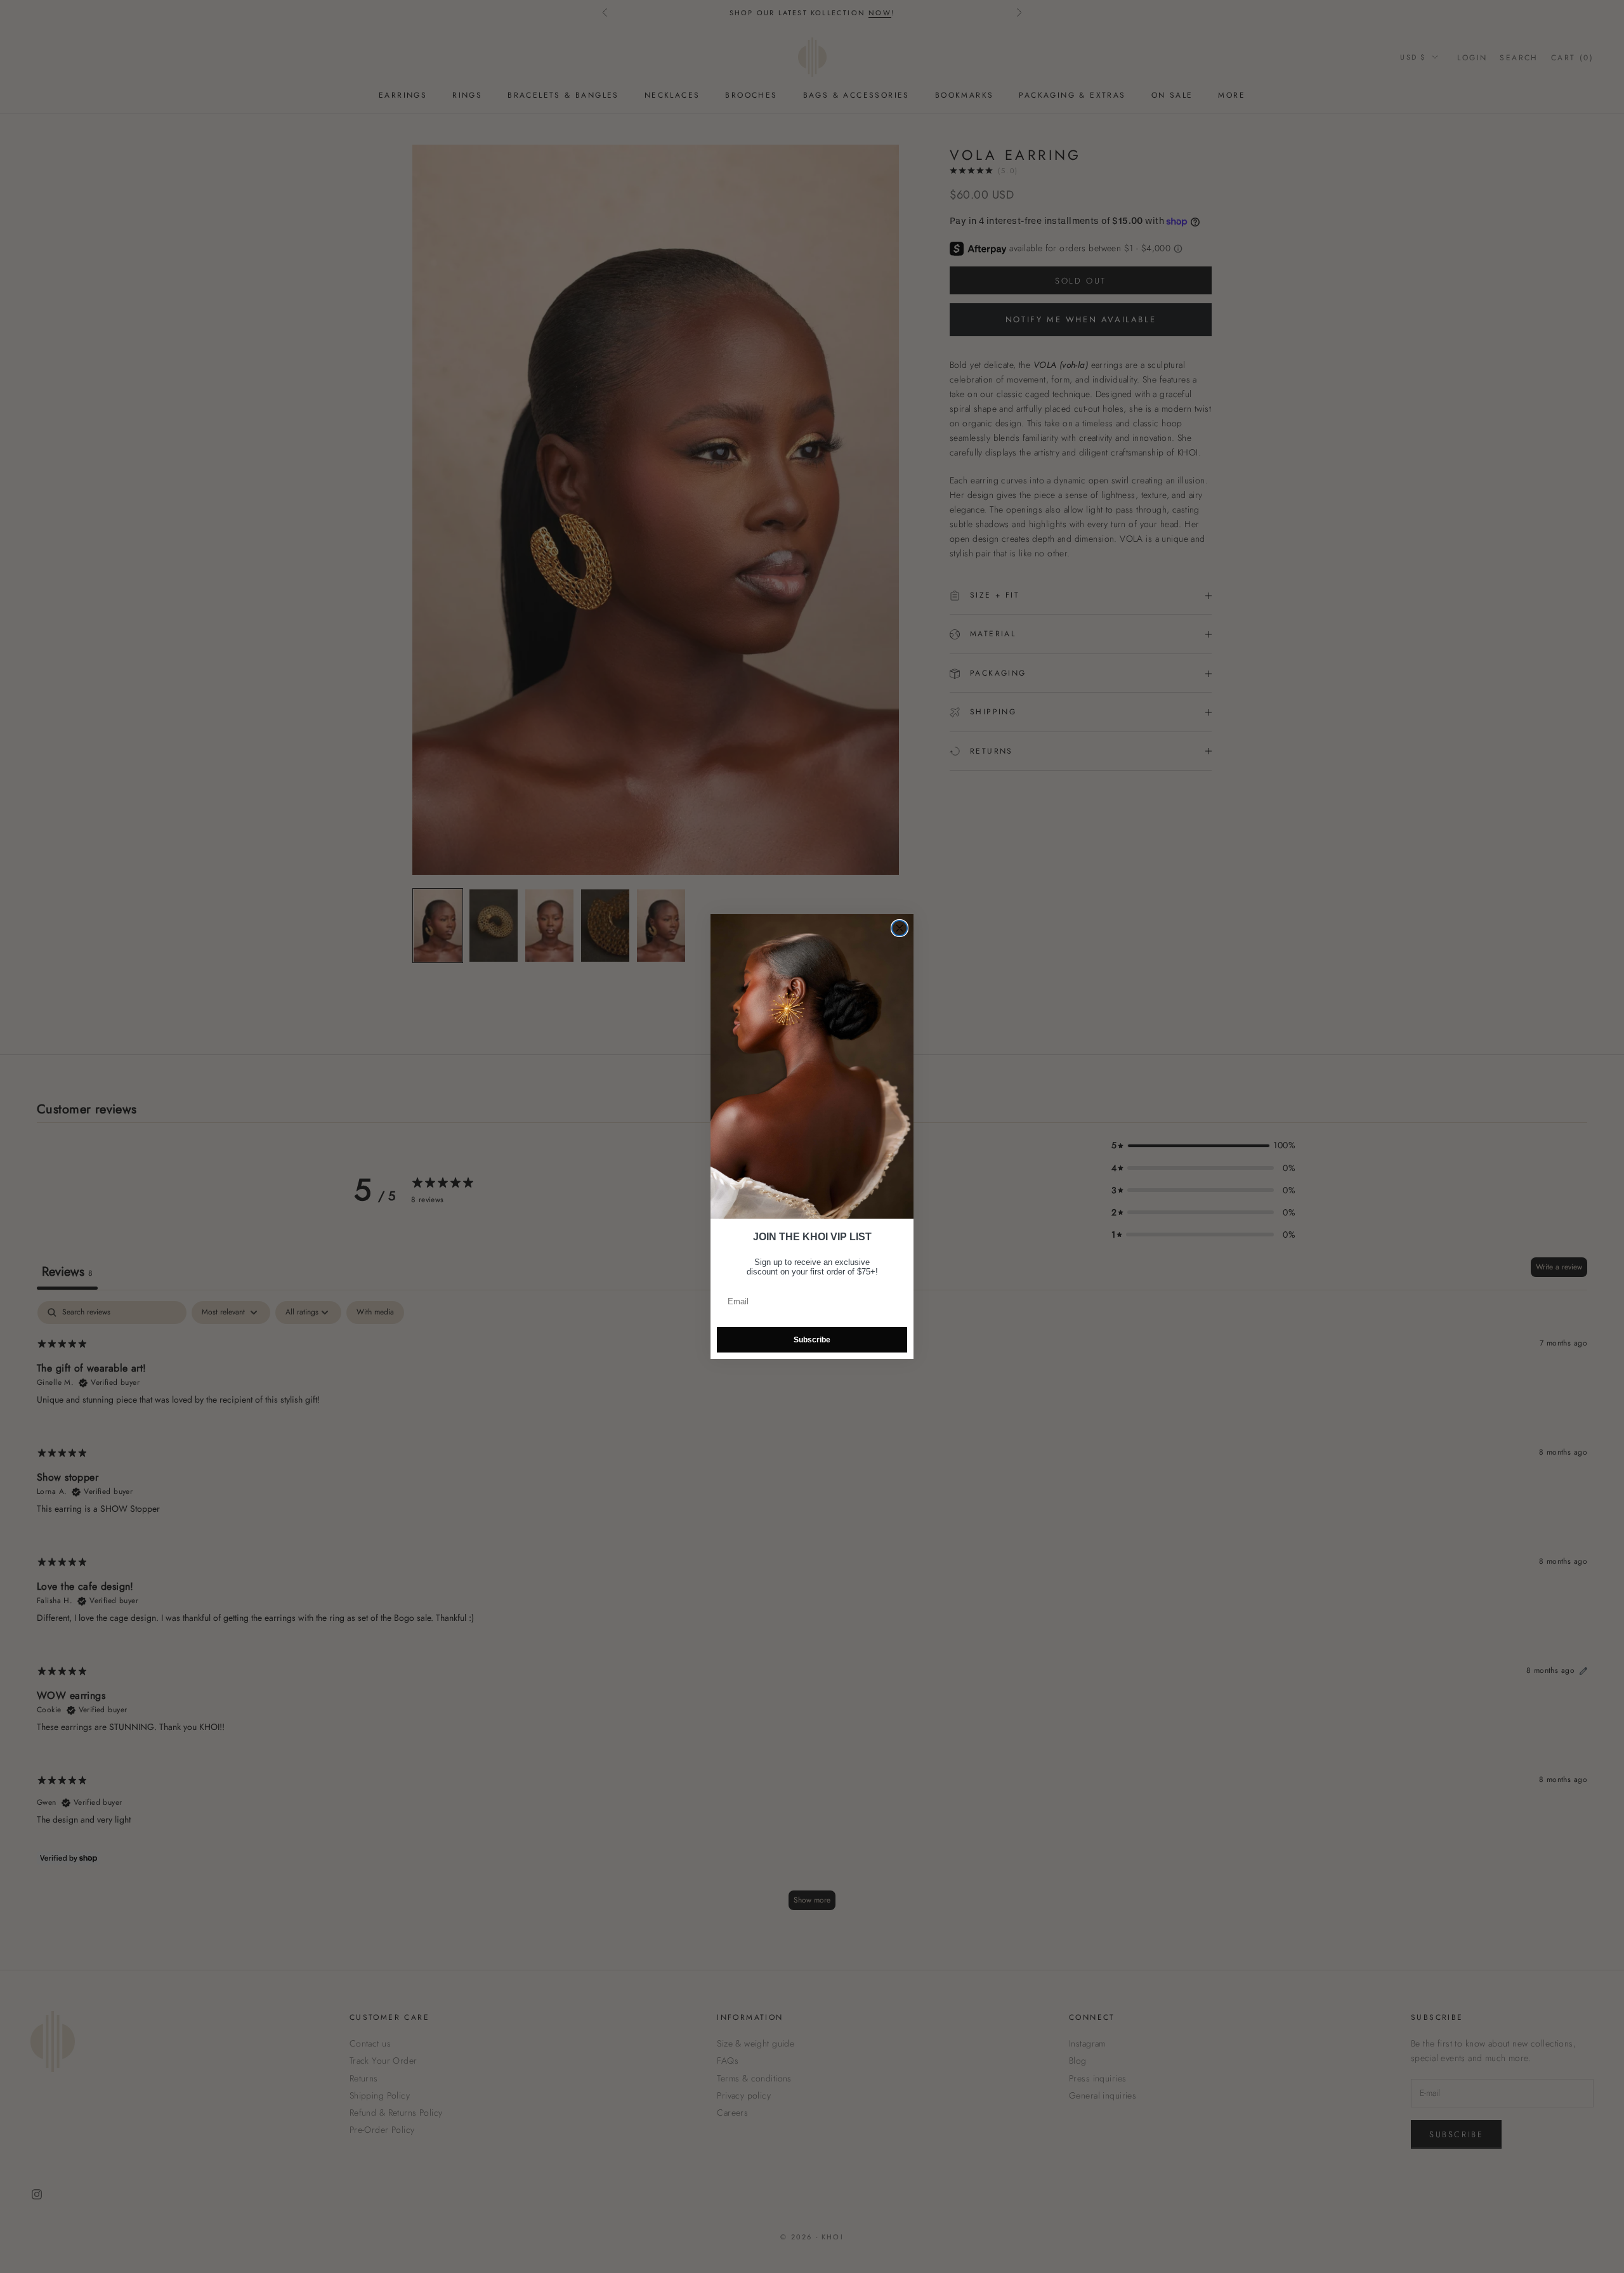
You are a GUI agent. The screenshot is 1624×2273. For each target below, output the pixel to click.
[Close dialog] (900, 928)
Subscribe (812, 1340)
